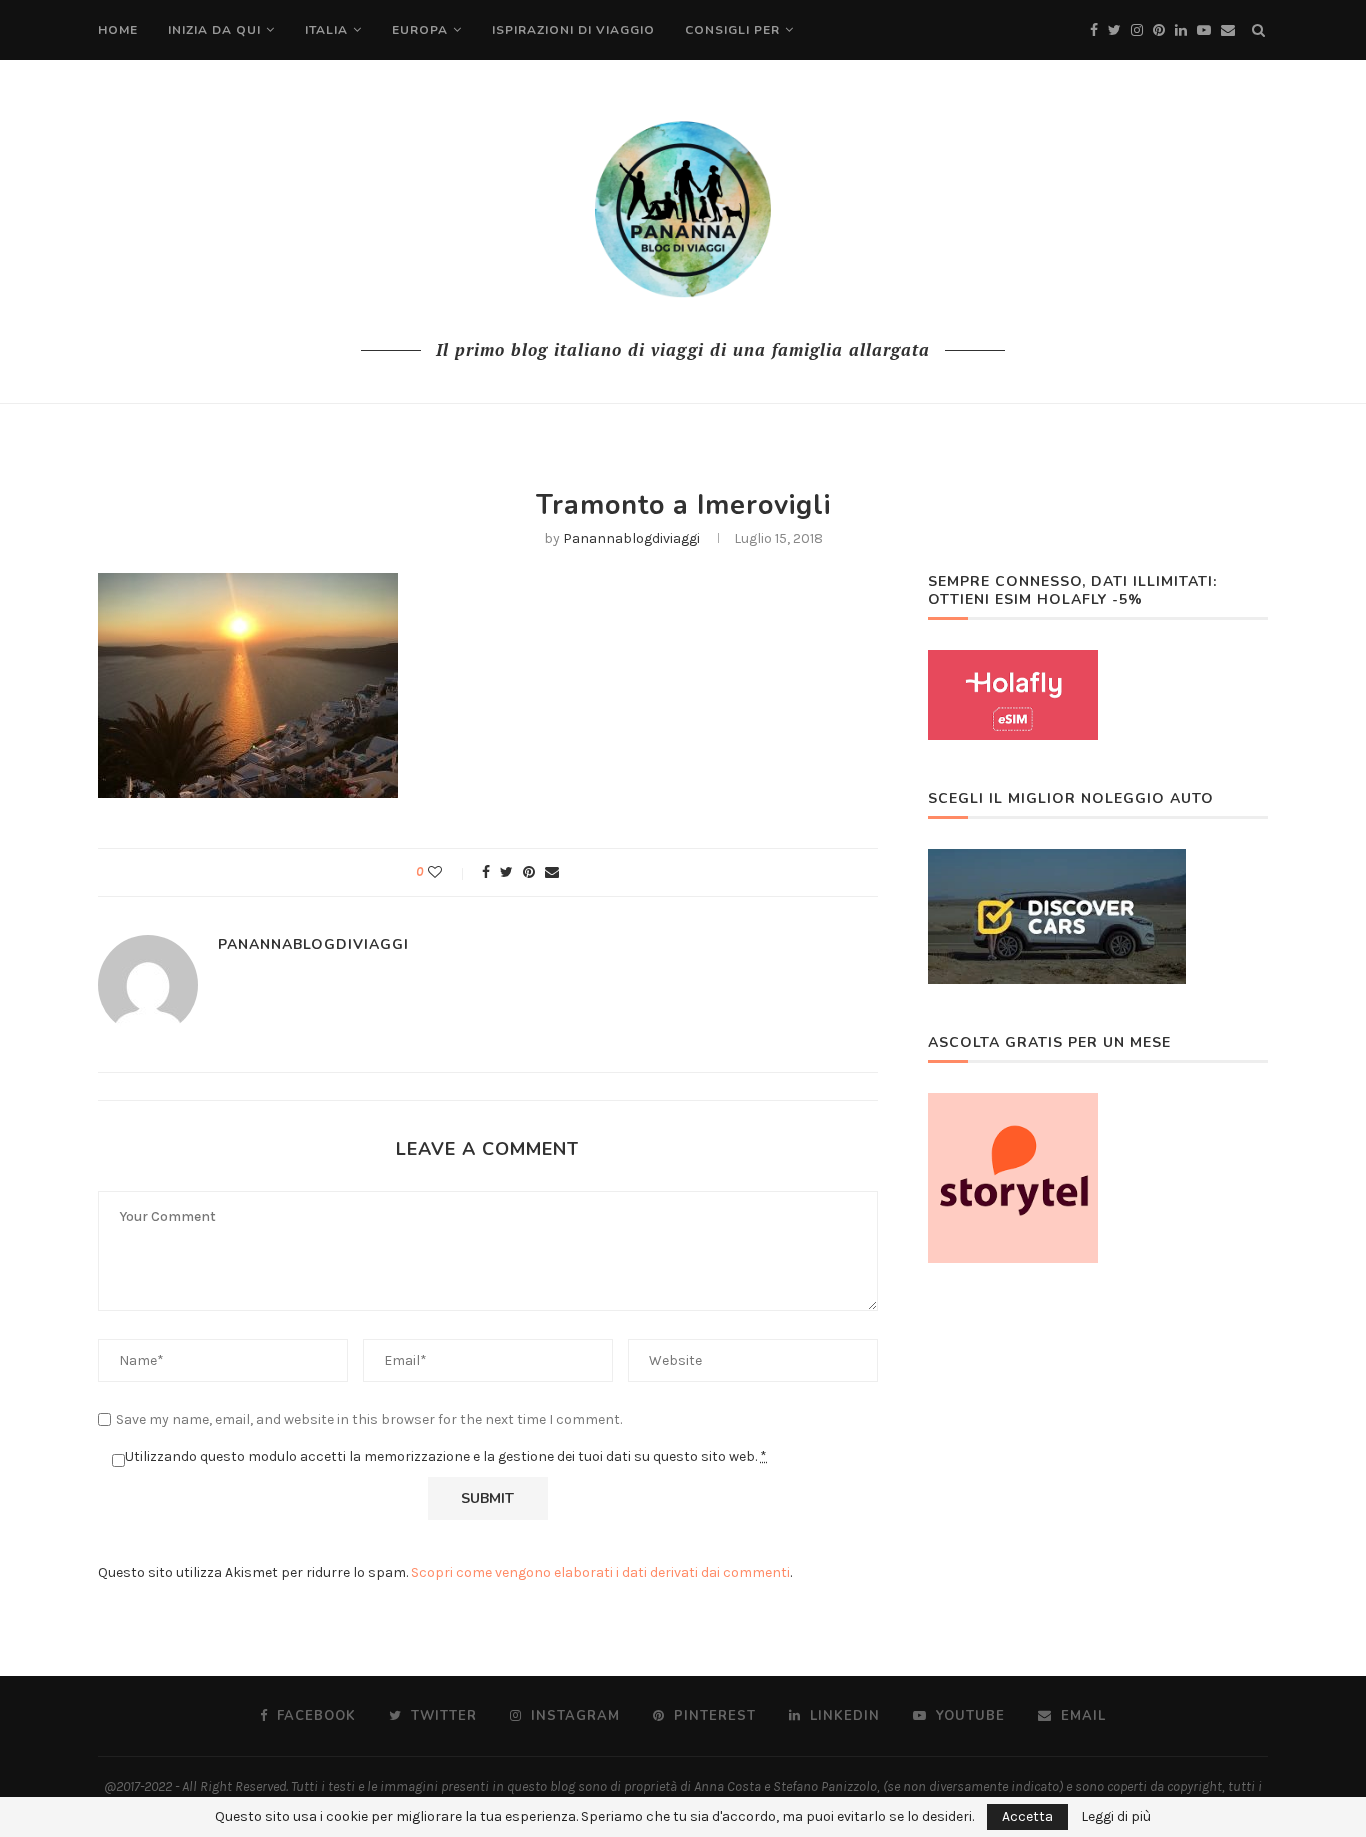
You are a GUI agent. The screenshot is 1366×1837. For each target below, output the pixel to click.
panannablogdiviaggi (631, 538)
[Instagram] (1137, 30)
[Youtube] (1204, 30)
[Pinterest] (1159, 30)
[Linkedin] (1181, 30)
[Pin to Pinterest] (529, 872)
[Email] (1228, 30)
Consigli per (732, 30)
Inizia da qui (214, 30)
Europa (420, 30)
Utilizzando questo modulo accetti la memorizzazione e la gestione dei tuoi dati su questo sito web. (446, 1456)
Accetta (1027, 1816)
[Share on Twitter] (506, 872)
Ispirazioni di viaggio (573, 30)
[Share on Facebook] (486, 872)
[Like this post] (448, 872)
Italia (326, 30)
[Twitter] (1114, 30)
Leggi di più (1116, 1817)
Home (118, 30)
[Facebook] (1094, 30)
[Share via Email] (552, 872)
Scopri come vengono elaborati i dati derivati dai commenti (600, 1572)
